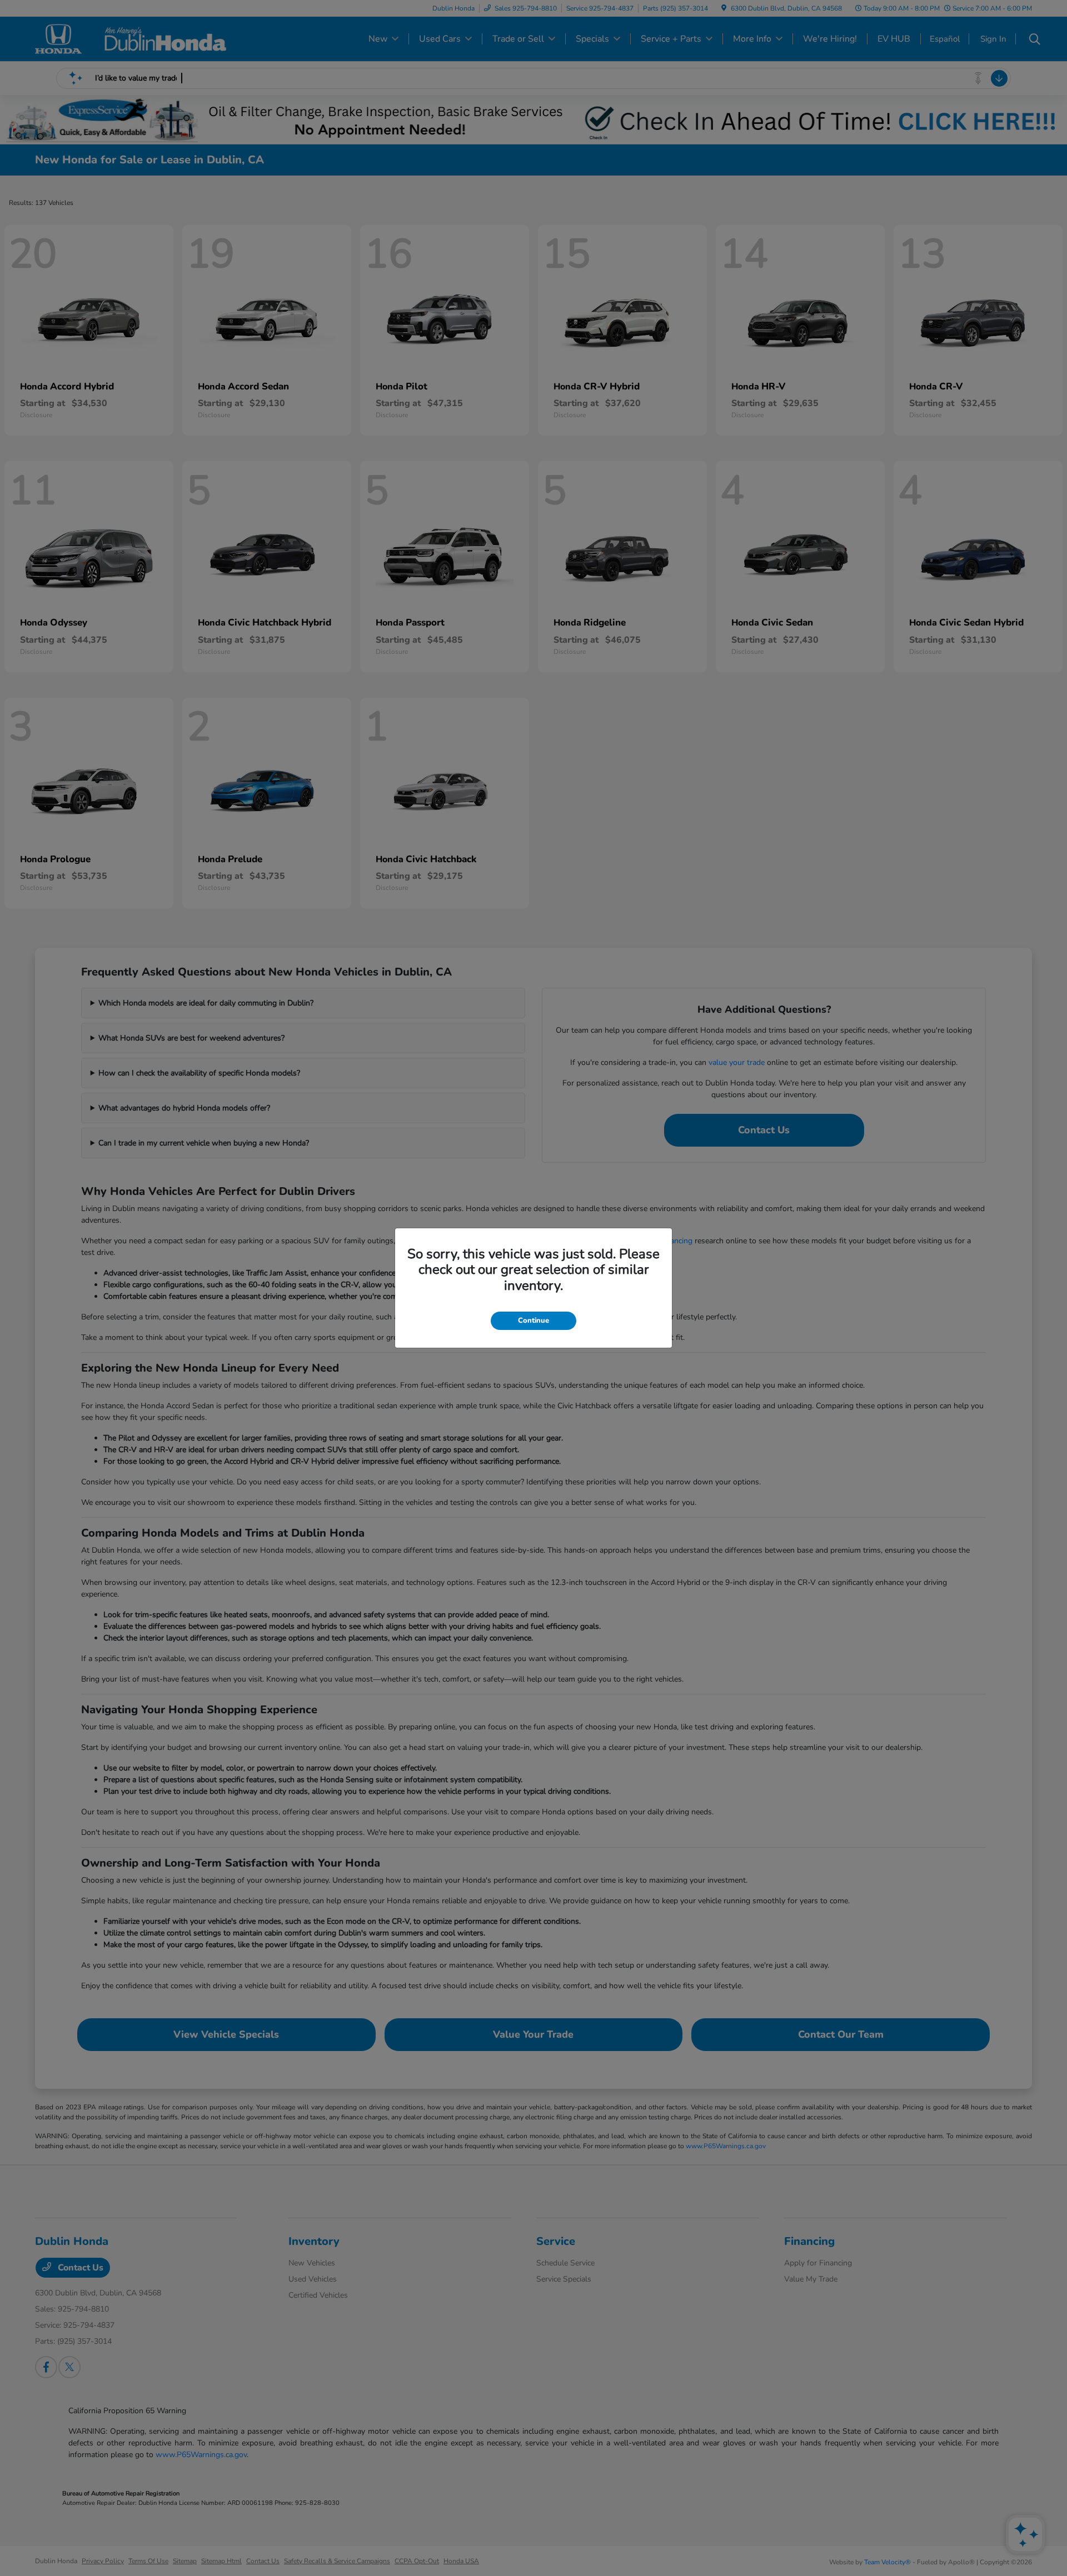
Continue (533, 1320)
